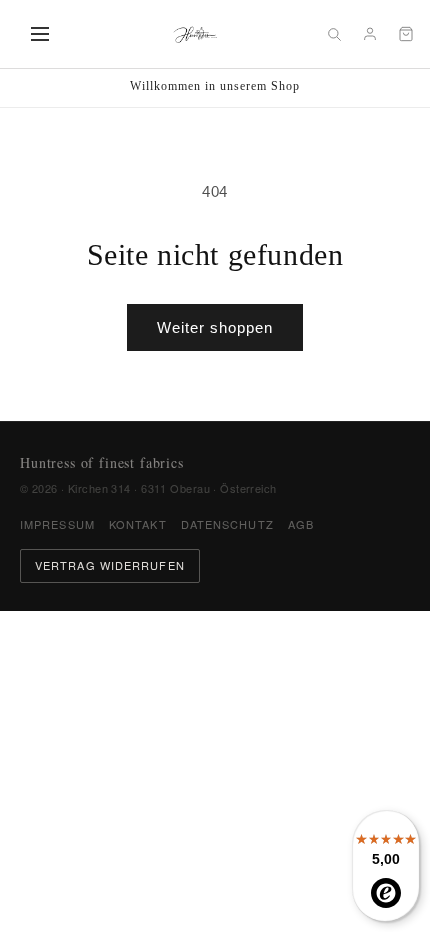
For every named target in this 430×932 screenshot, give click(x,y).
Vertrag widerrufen (110, 565)
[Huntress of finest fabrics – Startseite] (195, 34)
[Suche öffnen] (334, 34)
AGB (301, 524)
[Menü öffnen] (40, 34)
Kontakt (138, 524)
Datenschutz (227, 524)
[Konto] (370, 34)
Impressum (57, 524)
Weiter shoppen (215, 327)
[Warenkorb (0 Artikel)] (406, 34)
